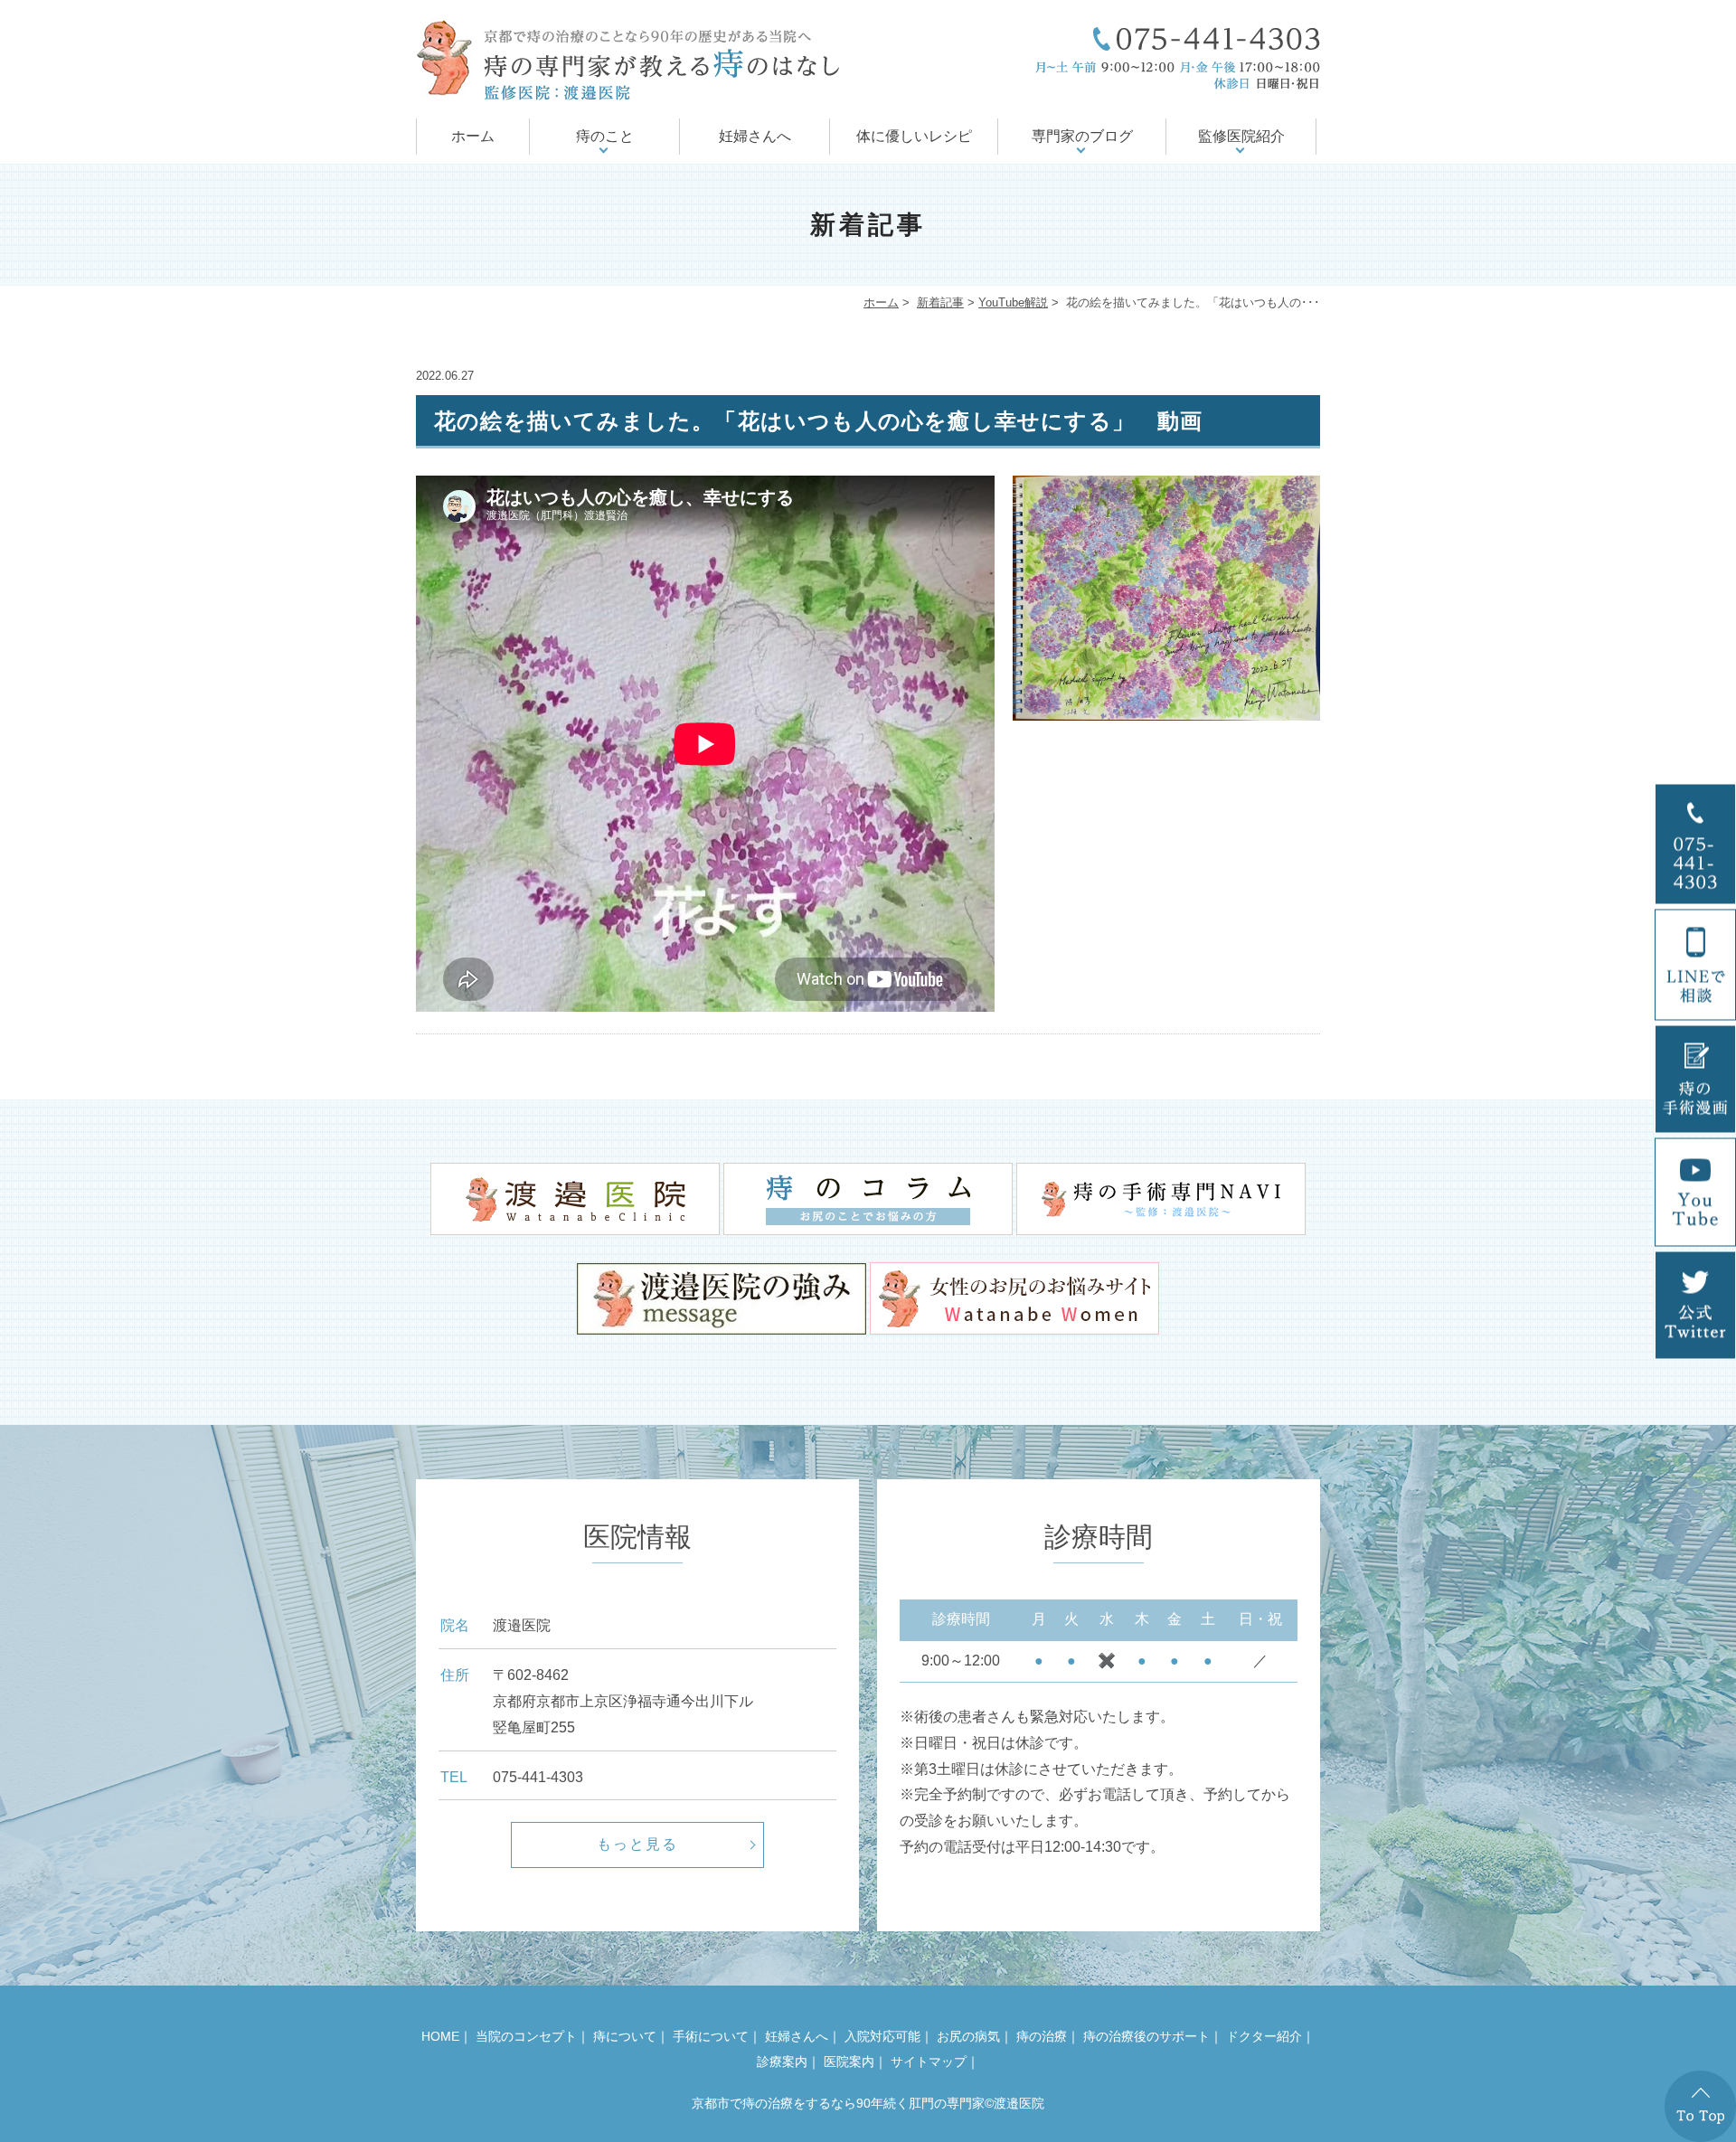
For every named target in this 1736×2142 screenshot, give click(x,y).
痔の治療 (1042, 2036)
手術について (711, 2036)
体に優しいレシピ (914, 136)
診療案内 (782, 2062)
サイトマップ (929, 2062)
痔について (625, 2036)
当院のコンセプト (526, 2036)
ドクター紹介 (1264, 2036)
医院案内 (849, 2062)
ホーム (473, 136)
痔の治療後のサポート (1146, 2036)
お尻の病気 (968, 2036)
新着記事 (940, 302)
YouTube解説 (1013, 302)
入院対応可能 (882, 2036)
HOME (440, 2036)
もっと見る (637, 1844)
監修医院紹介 (1241, 136)
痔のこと (605, 136)
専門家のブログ (1082, 136)
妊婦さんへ (755, 136)
